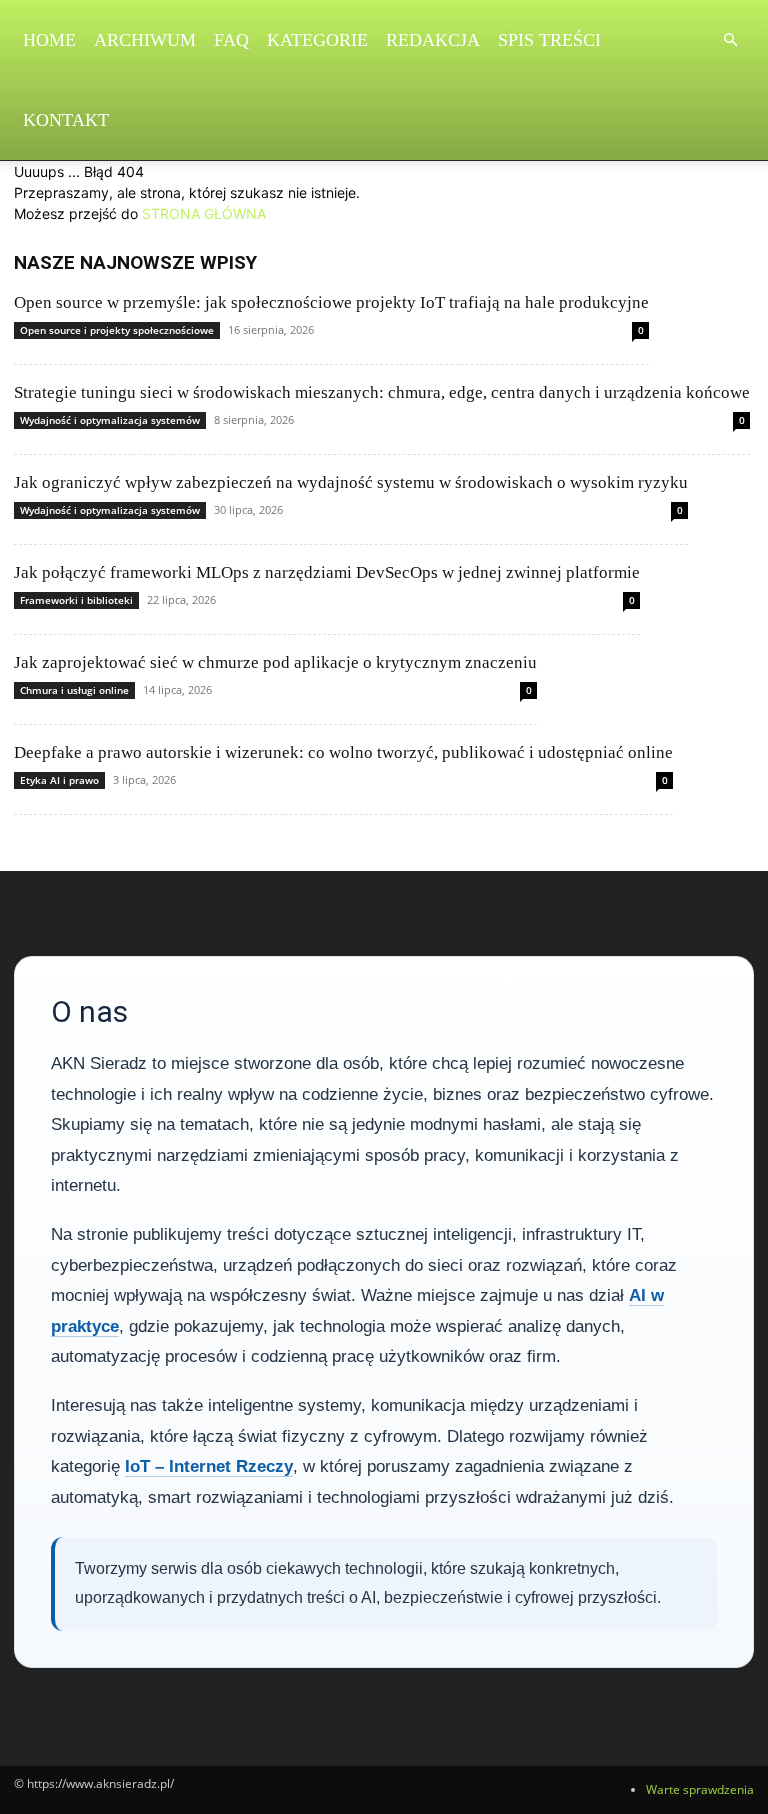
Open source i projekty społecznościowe (117, 330)
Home (49, 40)
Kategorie (317, 40)
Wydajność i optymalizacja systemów (110, 420)
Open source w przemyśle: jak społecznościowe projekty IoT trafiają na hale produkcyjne (331, 302)
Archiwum (145, 40)
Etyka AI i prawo (59, 780)
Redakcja (433, 40)
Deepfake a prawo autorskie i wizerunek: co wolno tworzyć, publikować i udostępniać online (343, 752)
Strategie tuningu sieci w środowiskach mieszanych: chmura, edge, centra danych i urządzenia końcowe (382, 392)
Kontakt (66, 120)
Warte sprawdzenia (700, 1789)
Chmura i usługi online (74, 690)
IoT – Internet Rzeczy (209, 1466)
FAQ (231, 40)
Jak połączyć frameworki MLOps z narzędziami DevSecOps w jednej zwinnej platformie (327, 572)
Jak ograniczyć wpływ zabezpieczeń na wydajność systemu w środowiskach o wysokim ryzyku (351, 482)
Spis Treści (549, 40)
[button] (730, 40)
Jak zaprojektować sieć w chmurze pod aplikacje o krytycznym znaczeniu (275, 662)
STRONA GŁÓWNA (204, 213)
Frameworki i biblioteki (76, 600)
